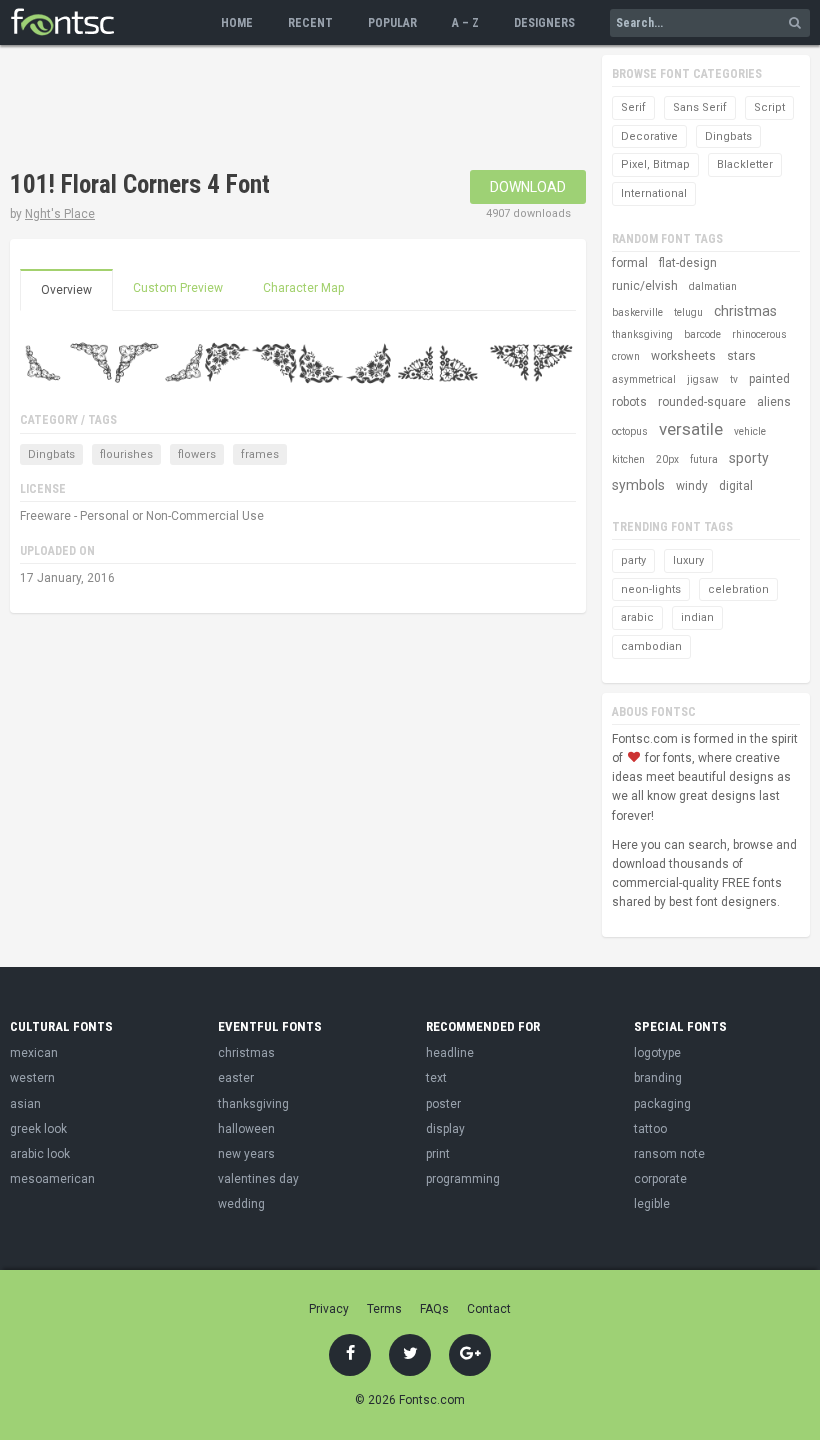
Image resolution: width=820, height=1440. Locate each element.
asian (25, 1104)
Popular (392, 23)
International (654, 193)
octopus (630, 431)
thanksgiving (642, 334)
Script (769, 107)
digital (736, 486)
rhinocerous (759, 334)
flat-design (688, 263)
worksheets (683, 356)
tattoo (650, 1129)
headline (450, 1053)
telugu (688, 312)
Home (237, 23)
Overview (66, 290)
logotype (657, 1053)
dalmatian (713, 286)
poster (443, 1104)
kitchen (628, 459)
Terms (384, 1309)
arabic (637, 617)
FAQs (434, 1309)
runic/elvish (645, 286)
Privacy (329, 1309)
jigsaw (703, 379)
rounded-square (702, 402)
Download (528, 187)
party (633, 560)
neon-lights (651, 589)
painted (769, 379)
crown (626, 356)
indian (697, 617)
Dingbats (51, 454)
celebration (738, 589)
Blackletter (745, 164)
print (438, 1154)
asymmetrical (644, 379)
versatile (691, 429)
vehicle (750, 431)
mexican (34, 1053)
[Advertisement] (374, 110)
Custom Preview (178, 288)
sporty (749, 458)
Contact (489, 1309)
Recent (310, 23)
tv (734, 379)
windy (692, 486)
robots (629, 402)
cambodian (651, 646)
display (445, 1129)
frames (260, 454)
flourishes (126, 454)
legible (652, 1204)
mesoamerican (52, 1179)
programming (463, 1179)
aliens (774, 402)
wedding (241, 1204)
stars (741, 356)
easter (236, 1078)
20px (667, 459)
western (32, 1078)
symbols (638, 485)
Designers (544, 23)
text (436, 1078)
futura (704, 459)
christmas (745, 311)
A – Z (465, 23)
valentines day (258, 1179)
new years (246, 1154)
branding (658, 1078)
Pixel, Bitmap (655, 164)
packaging (662, 1104)
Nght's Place (60, 214)
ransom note (669, 1154)
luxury (688, 560)
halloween (246, 1129)
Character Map (303, 288)
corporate (660, 1179)
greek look (38, 1129)
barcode (702, 334)
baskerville (637, 312)
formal (630, 263)
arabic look (40, 1154)
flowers (197, 454)
